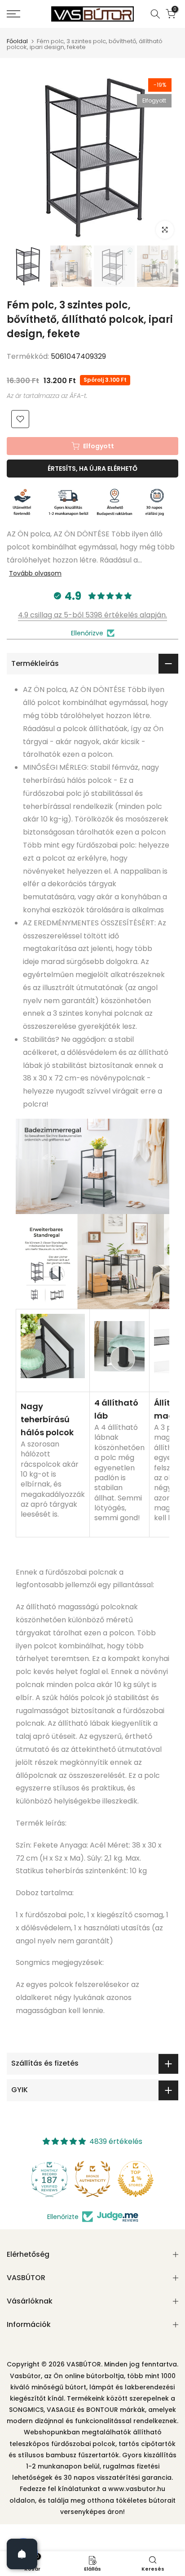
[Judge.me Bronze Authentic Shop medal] (92, 2179)
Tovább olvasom (35, 573)
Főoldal (17, 41)
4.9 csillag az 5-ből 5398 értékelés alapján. (92, 615)
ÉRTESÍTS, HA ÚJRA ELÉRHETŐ (92, 469)
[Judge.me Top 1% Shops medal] (136, 2179)
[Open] (22, 2554)
